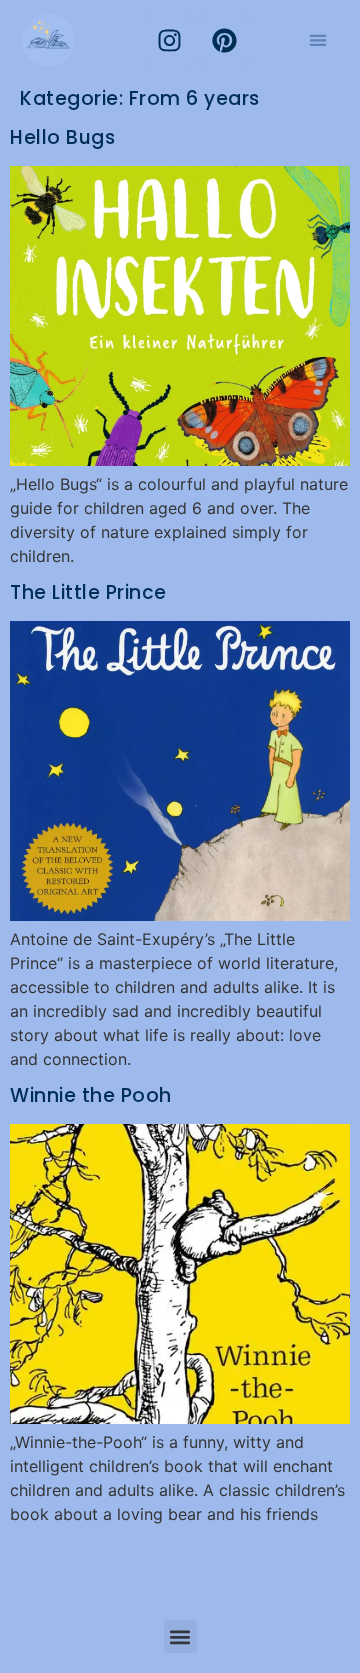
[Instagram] (169, 40)
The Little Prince (88, 592)
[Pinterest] (224, 40)
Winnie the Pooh (91, 1095)
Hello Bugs (62, 137)
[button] (318, 40)
